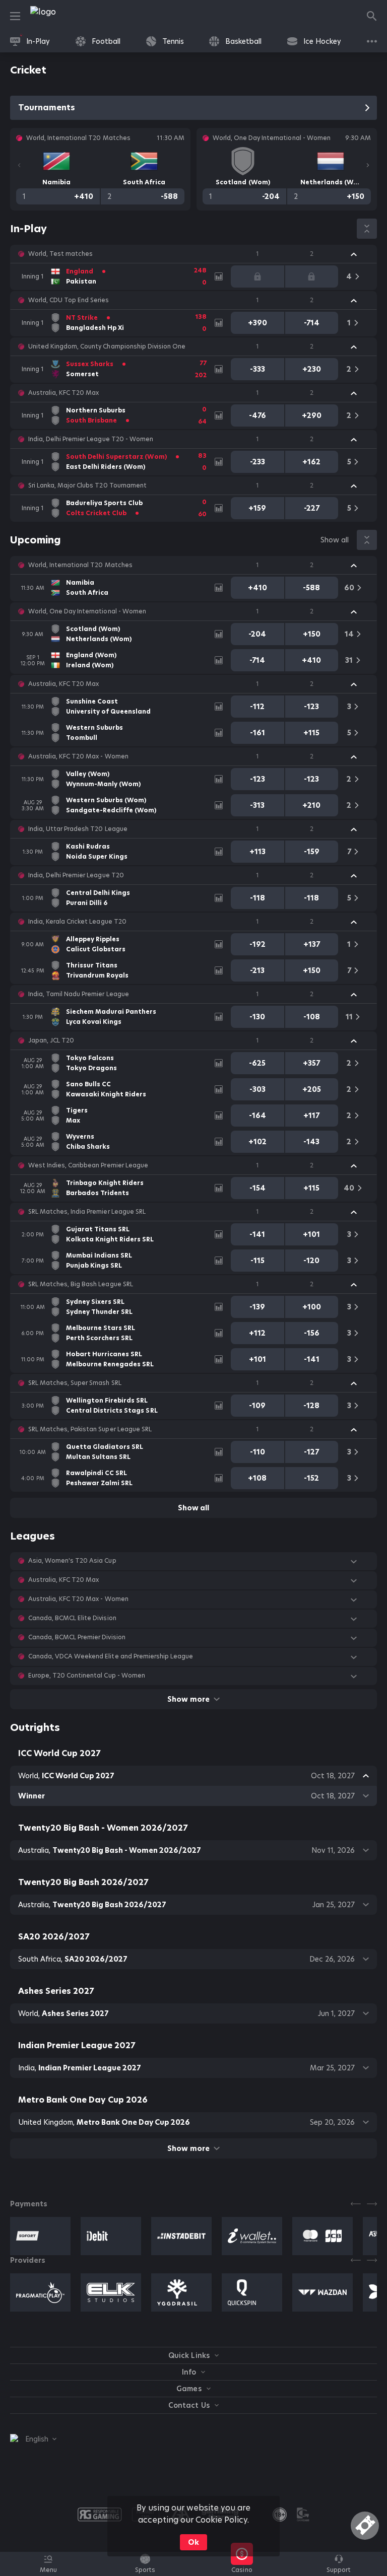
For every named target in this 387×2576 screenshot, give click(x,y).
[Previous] (19, 165)
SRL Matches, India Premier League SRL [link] (87, 1212)
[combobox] (33, 2439)
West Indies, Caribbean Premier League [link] (88, 1165)
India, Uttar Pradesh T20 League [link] (78, 829)
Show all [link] (335, 540)
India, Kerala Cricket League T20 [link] (77, 922)
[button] (193, 254)
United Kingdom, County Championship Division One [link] (107, 346)
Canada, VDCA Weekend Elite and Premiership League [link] (111, 1656)
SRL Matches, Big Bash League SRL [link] (81, 1284)
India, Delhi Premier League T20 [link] (76, 875)
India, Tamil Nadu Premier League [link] (79, 994)
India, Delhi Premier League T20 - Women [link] (91, 439)
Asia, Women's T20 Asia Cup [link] (72, 1561)
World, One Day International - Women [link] (87, 611)
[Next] (368, 165)
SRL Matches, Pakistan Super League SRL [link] (90, 1429)
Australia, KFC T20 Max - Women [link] (78, 756)
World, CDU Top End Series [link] (69, 300)
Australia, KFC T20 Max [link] (63, 393)
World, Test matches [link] (60, 254)
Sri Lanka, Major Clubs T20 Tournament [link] (87, 485)
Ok (193, 2542)
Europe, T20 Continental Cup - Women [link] (87, 1676)
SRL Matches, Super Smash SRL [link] (75, 1383)
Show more (188, 1699)
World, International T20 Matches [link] (80, 565)
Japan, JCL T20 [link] (51, 1040)
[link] (66, 16)
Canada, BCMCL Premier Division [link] (77, 1637)
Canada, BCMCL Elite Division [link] (72, 1618)
